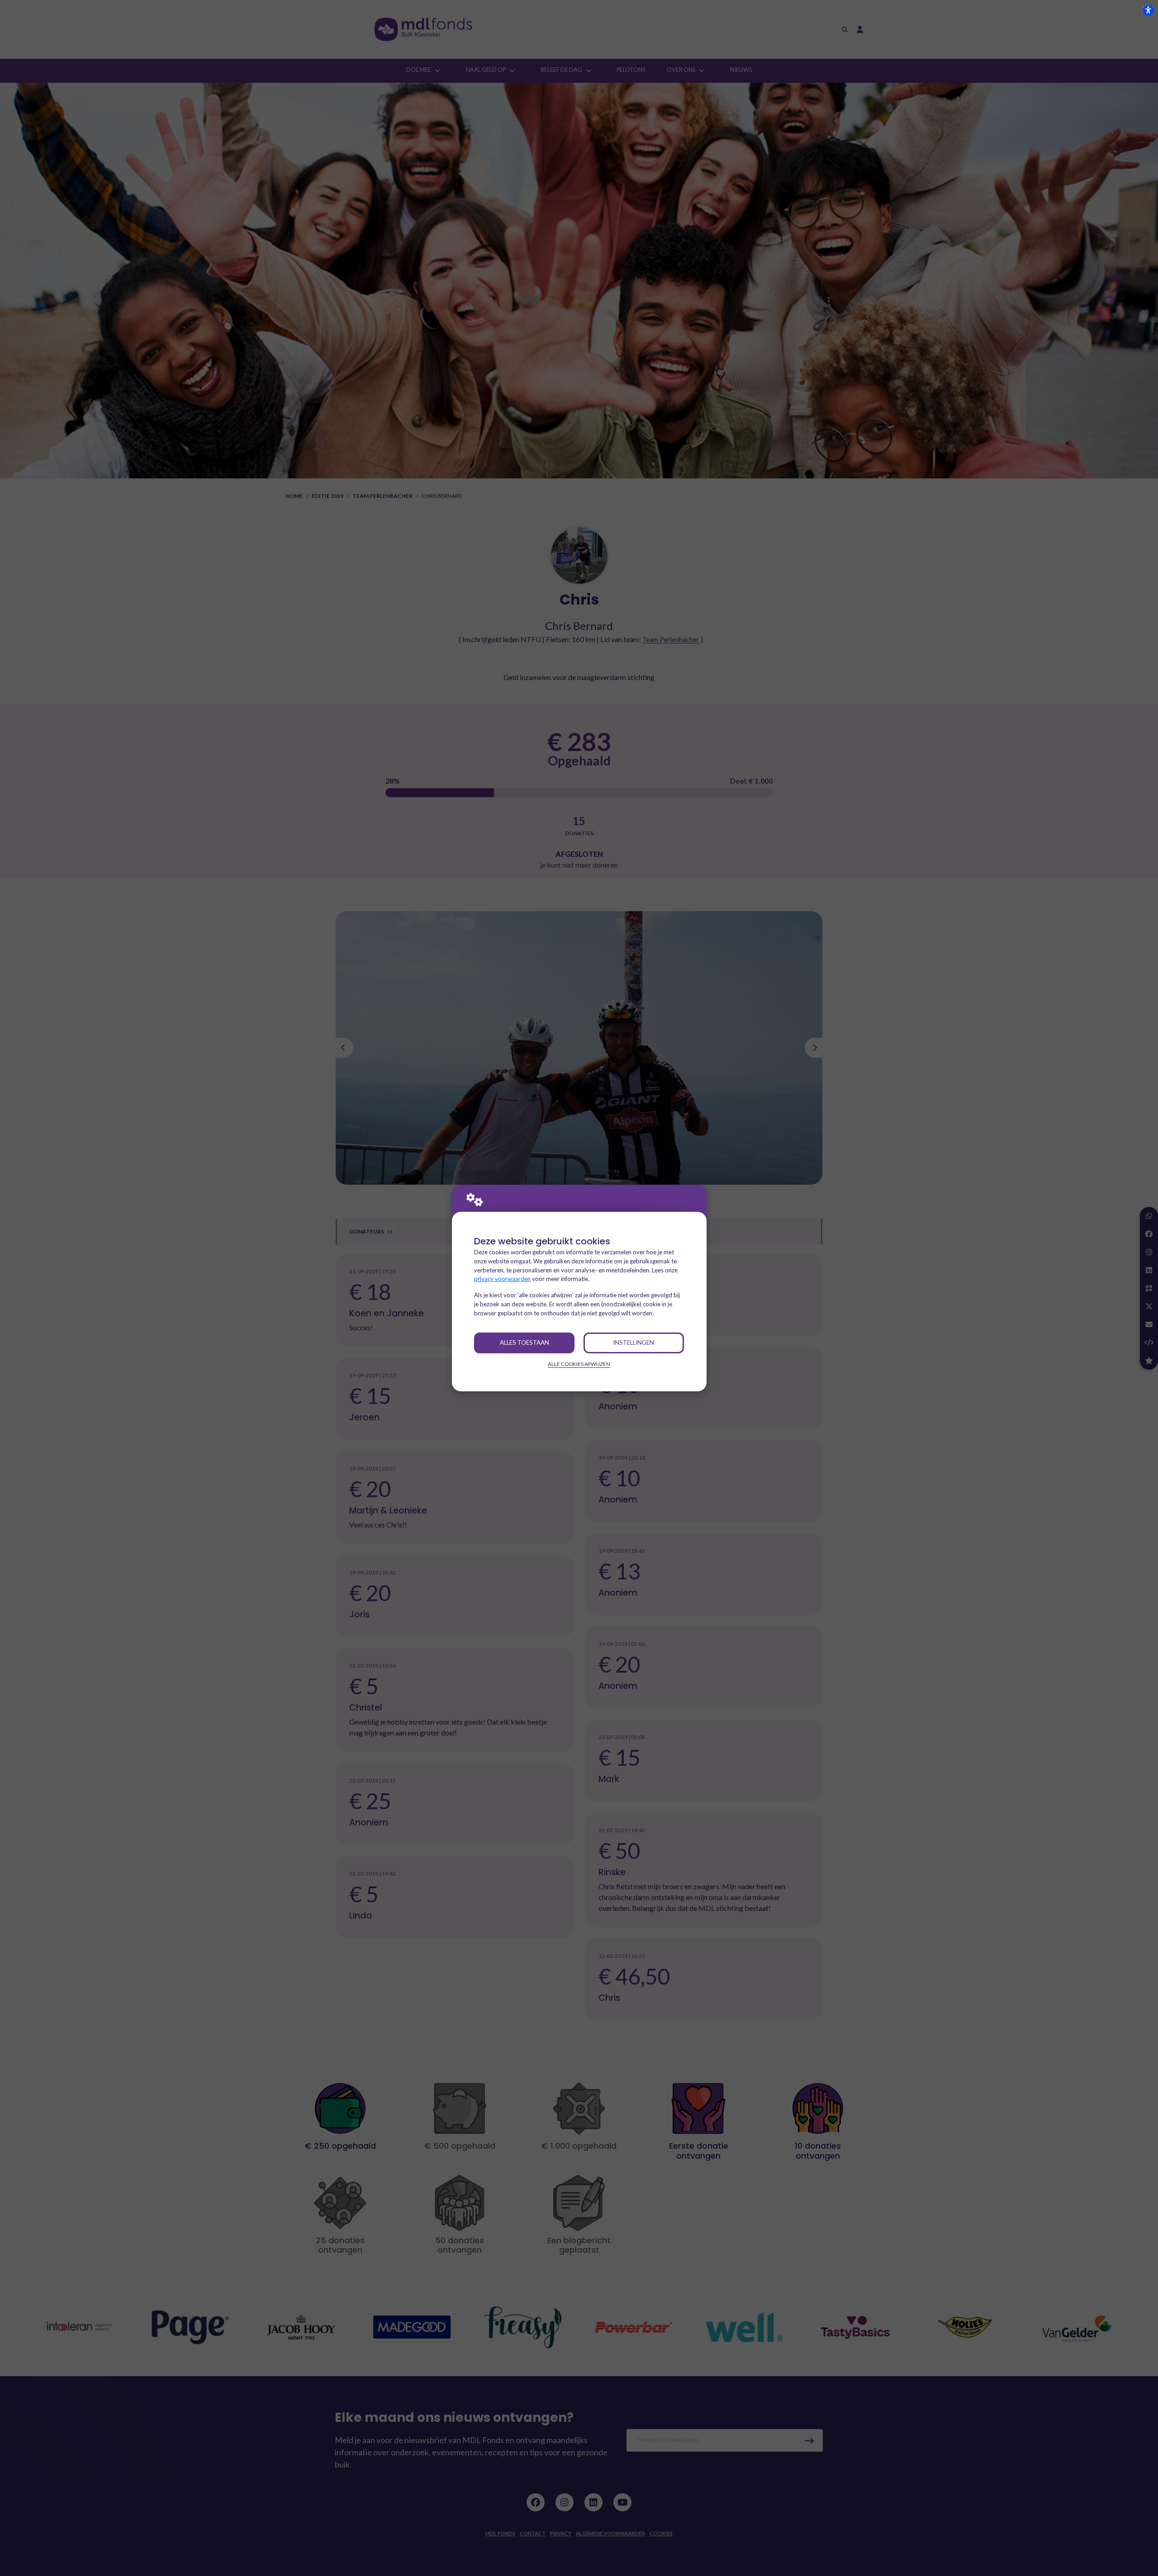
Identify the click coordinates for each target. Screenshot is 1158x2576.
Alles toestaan (524, 1342)
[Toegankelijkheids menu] (1148, 10)
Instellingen (634, 1342)
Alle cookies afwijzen (579, 1364)
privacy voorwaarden (502, 1279)
